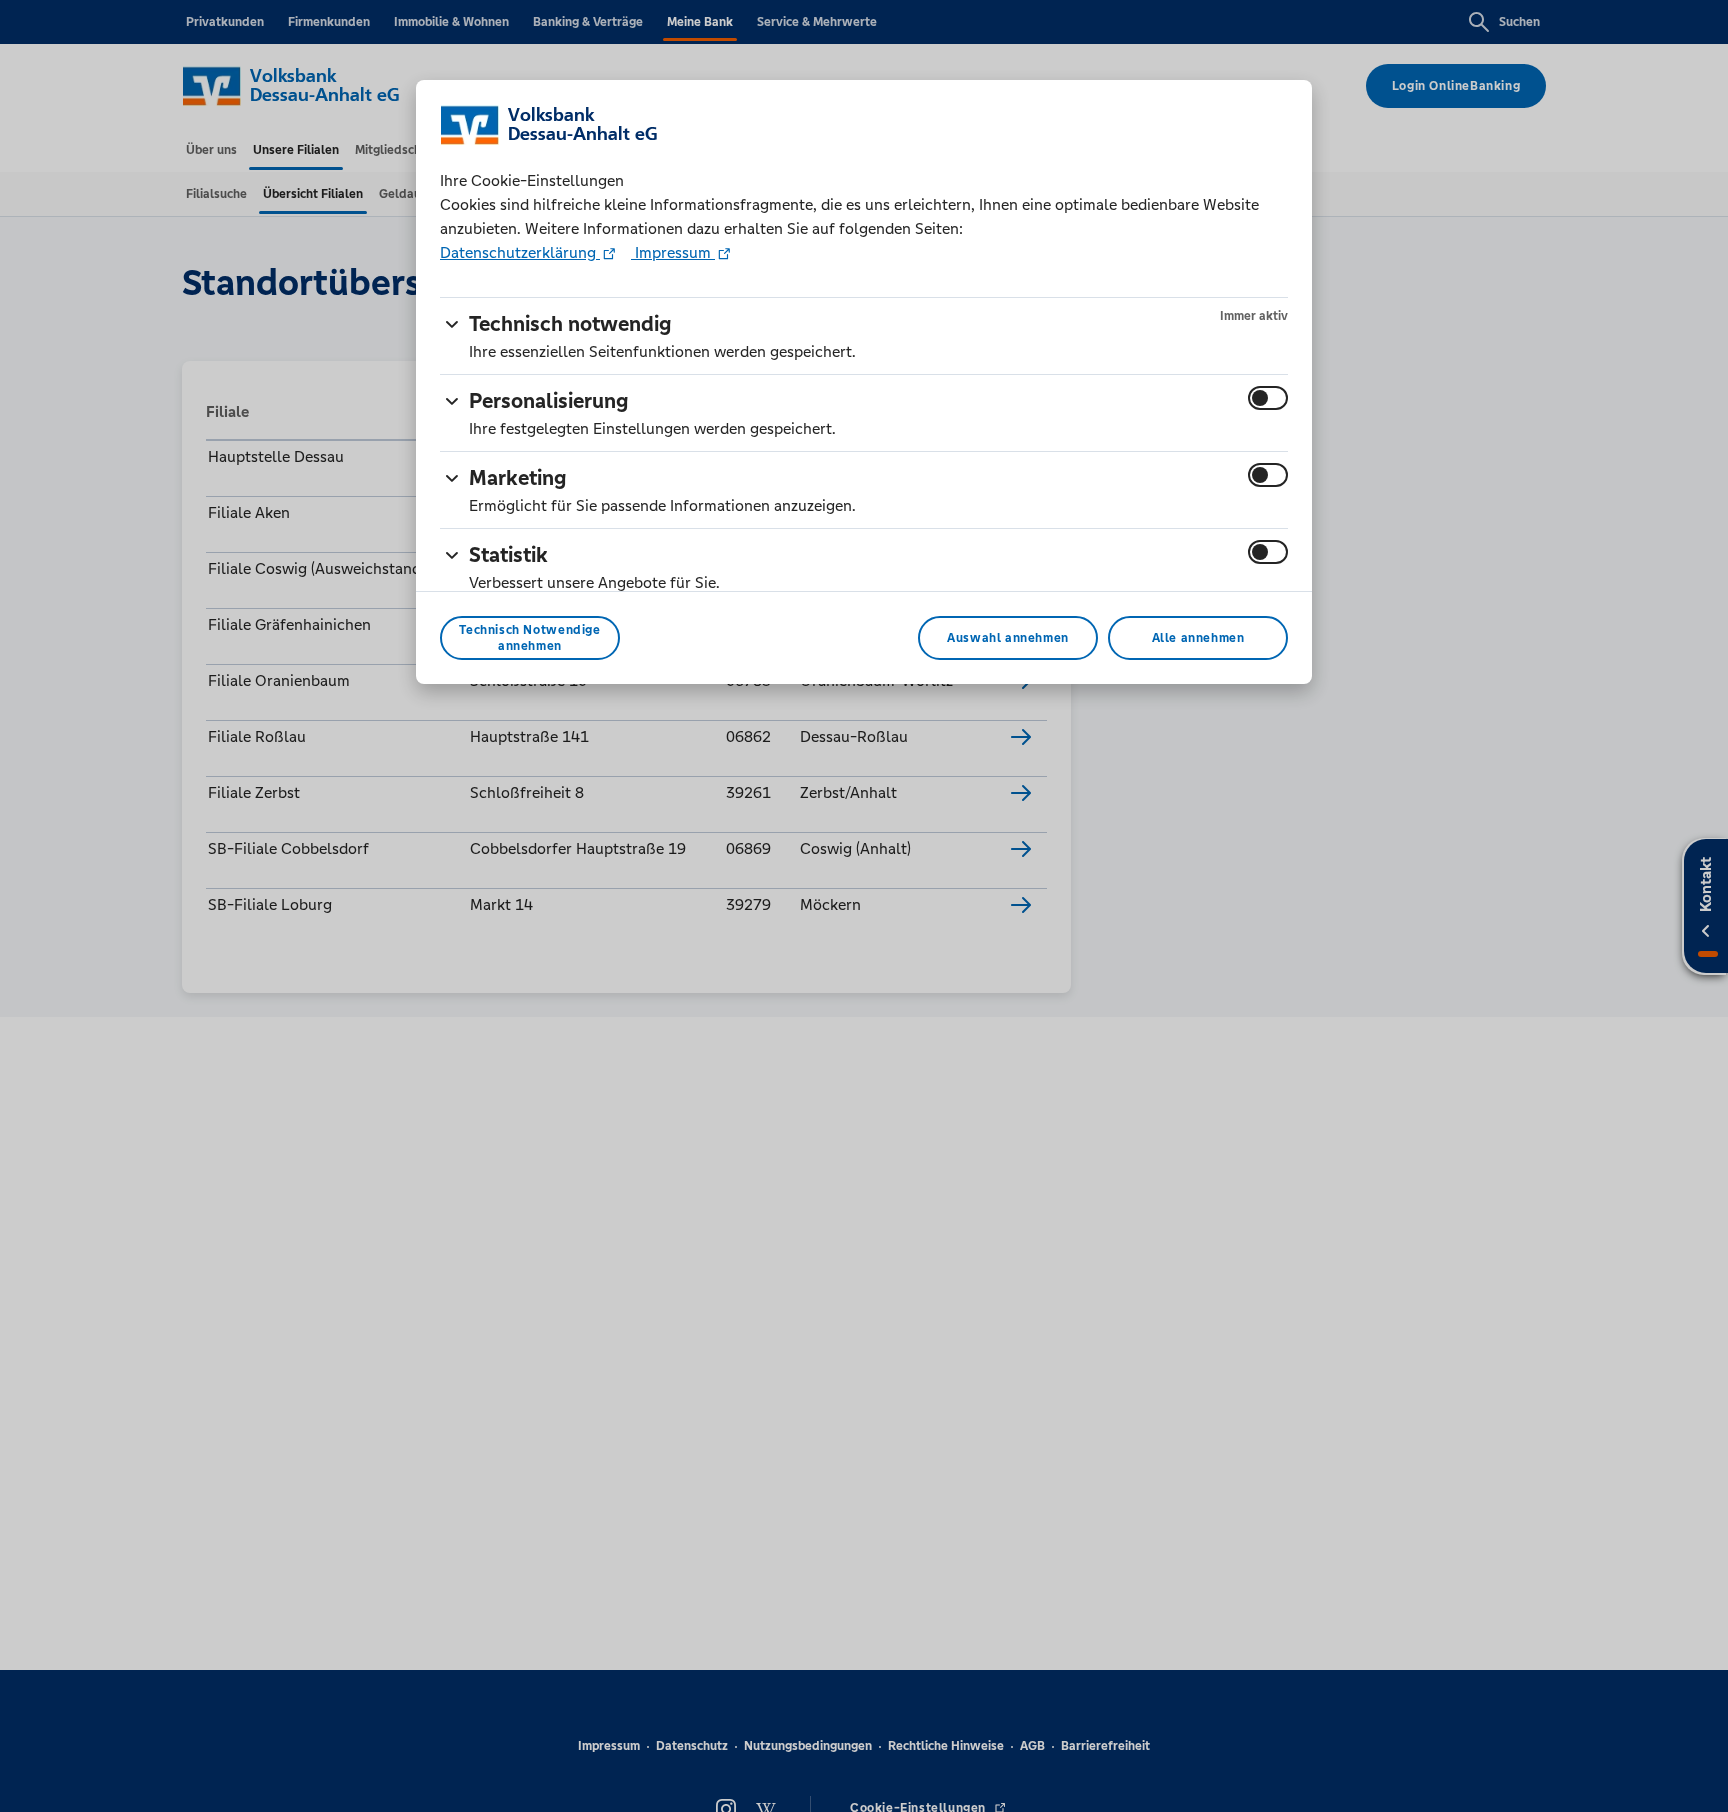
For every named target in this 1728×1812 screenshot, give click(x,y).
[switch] (1268, 398)
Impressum (673, 252)
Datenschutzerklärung (520, 252)
